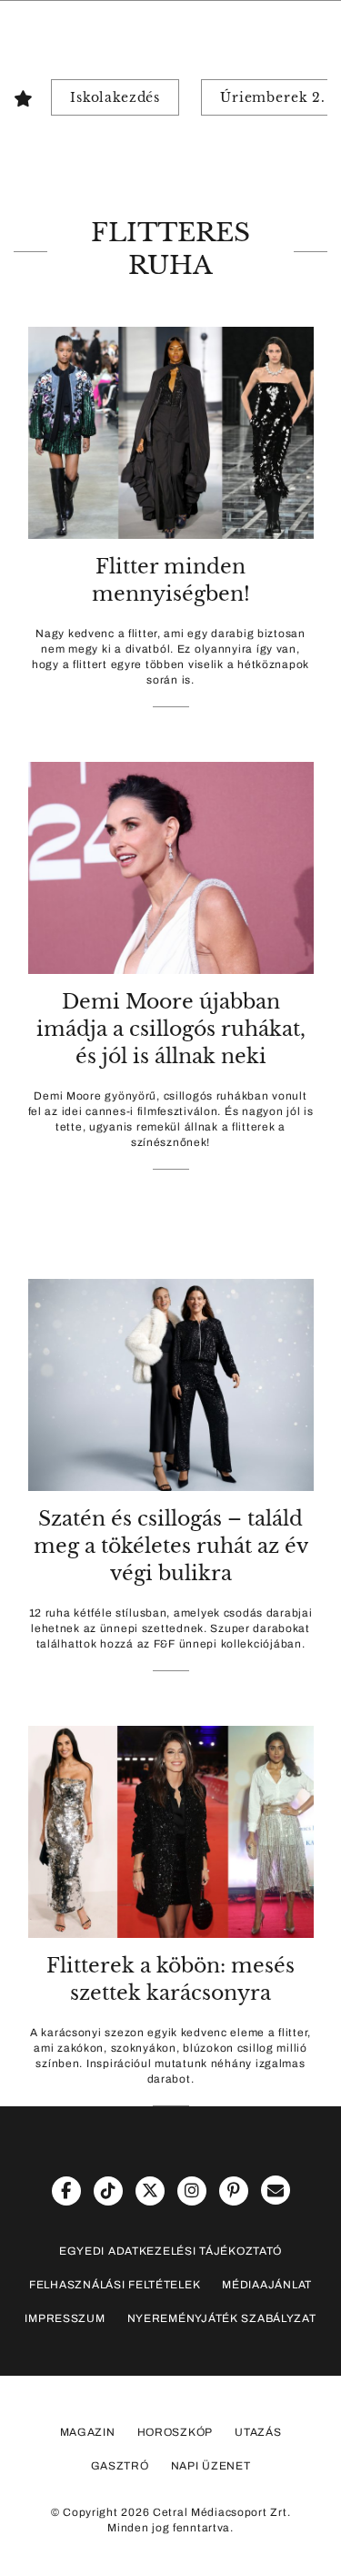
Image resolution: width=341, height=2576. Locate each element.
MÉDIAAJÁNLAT (267, 2285)
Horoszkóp (175, 2432)
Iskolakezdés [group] (115, 97)
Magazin (88, 2432)
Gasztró (120, 2466)
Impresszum (65, 2318)
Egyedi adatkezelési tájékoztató (170, 2251)
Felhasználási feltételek (115, 2285)
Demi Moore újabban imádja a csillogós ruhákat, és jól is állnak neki (171, 1029)
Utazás (258, 2432)
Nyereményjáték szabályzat (222, 2318)
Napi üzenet (211, 2466)
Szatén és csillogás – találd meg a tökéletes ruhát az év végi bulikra (171, 1546)
